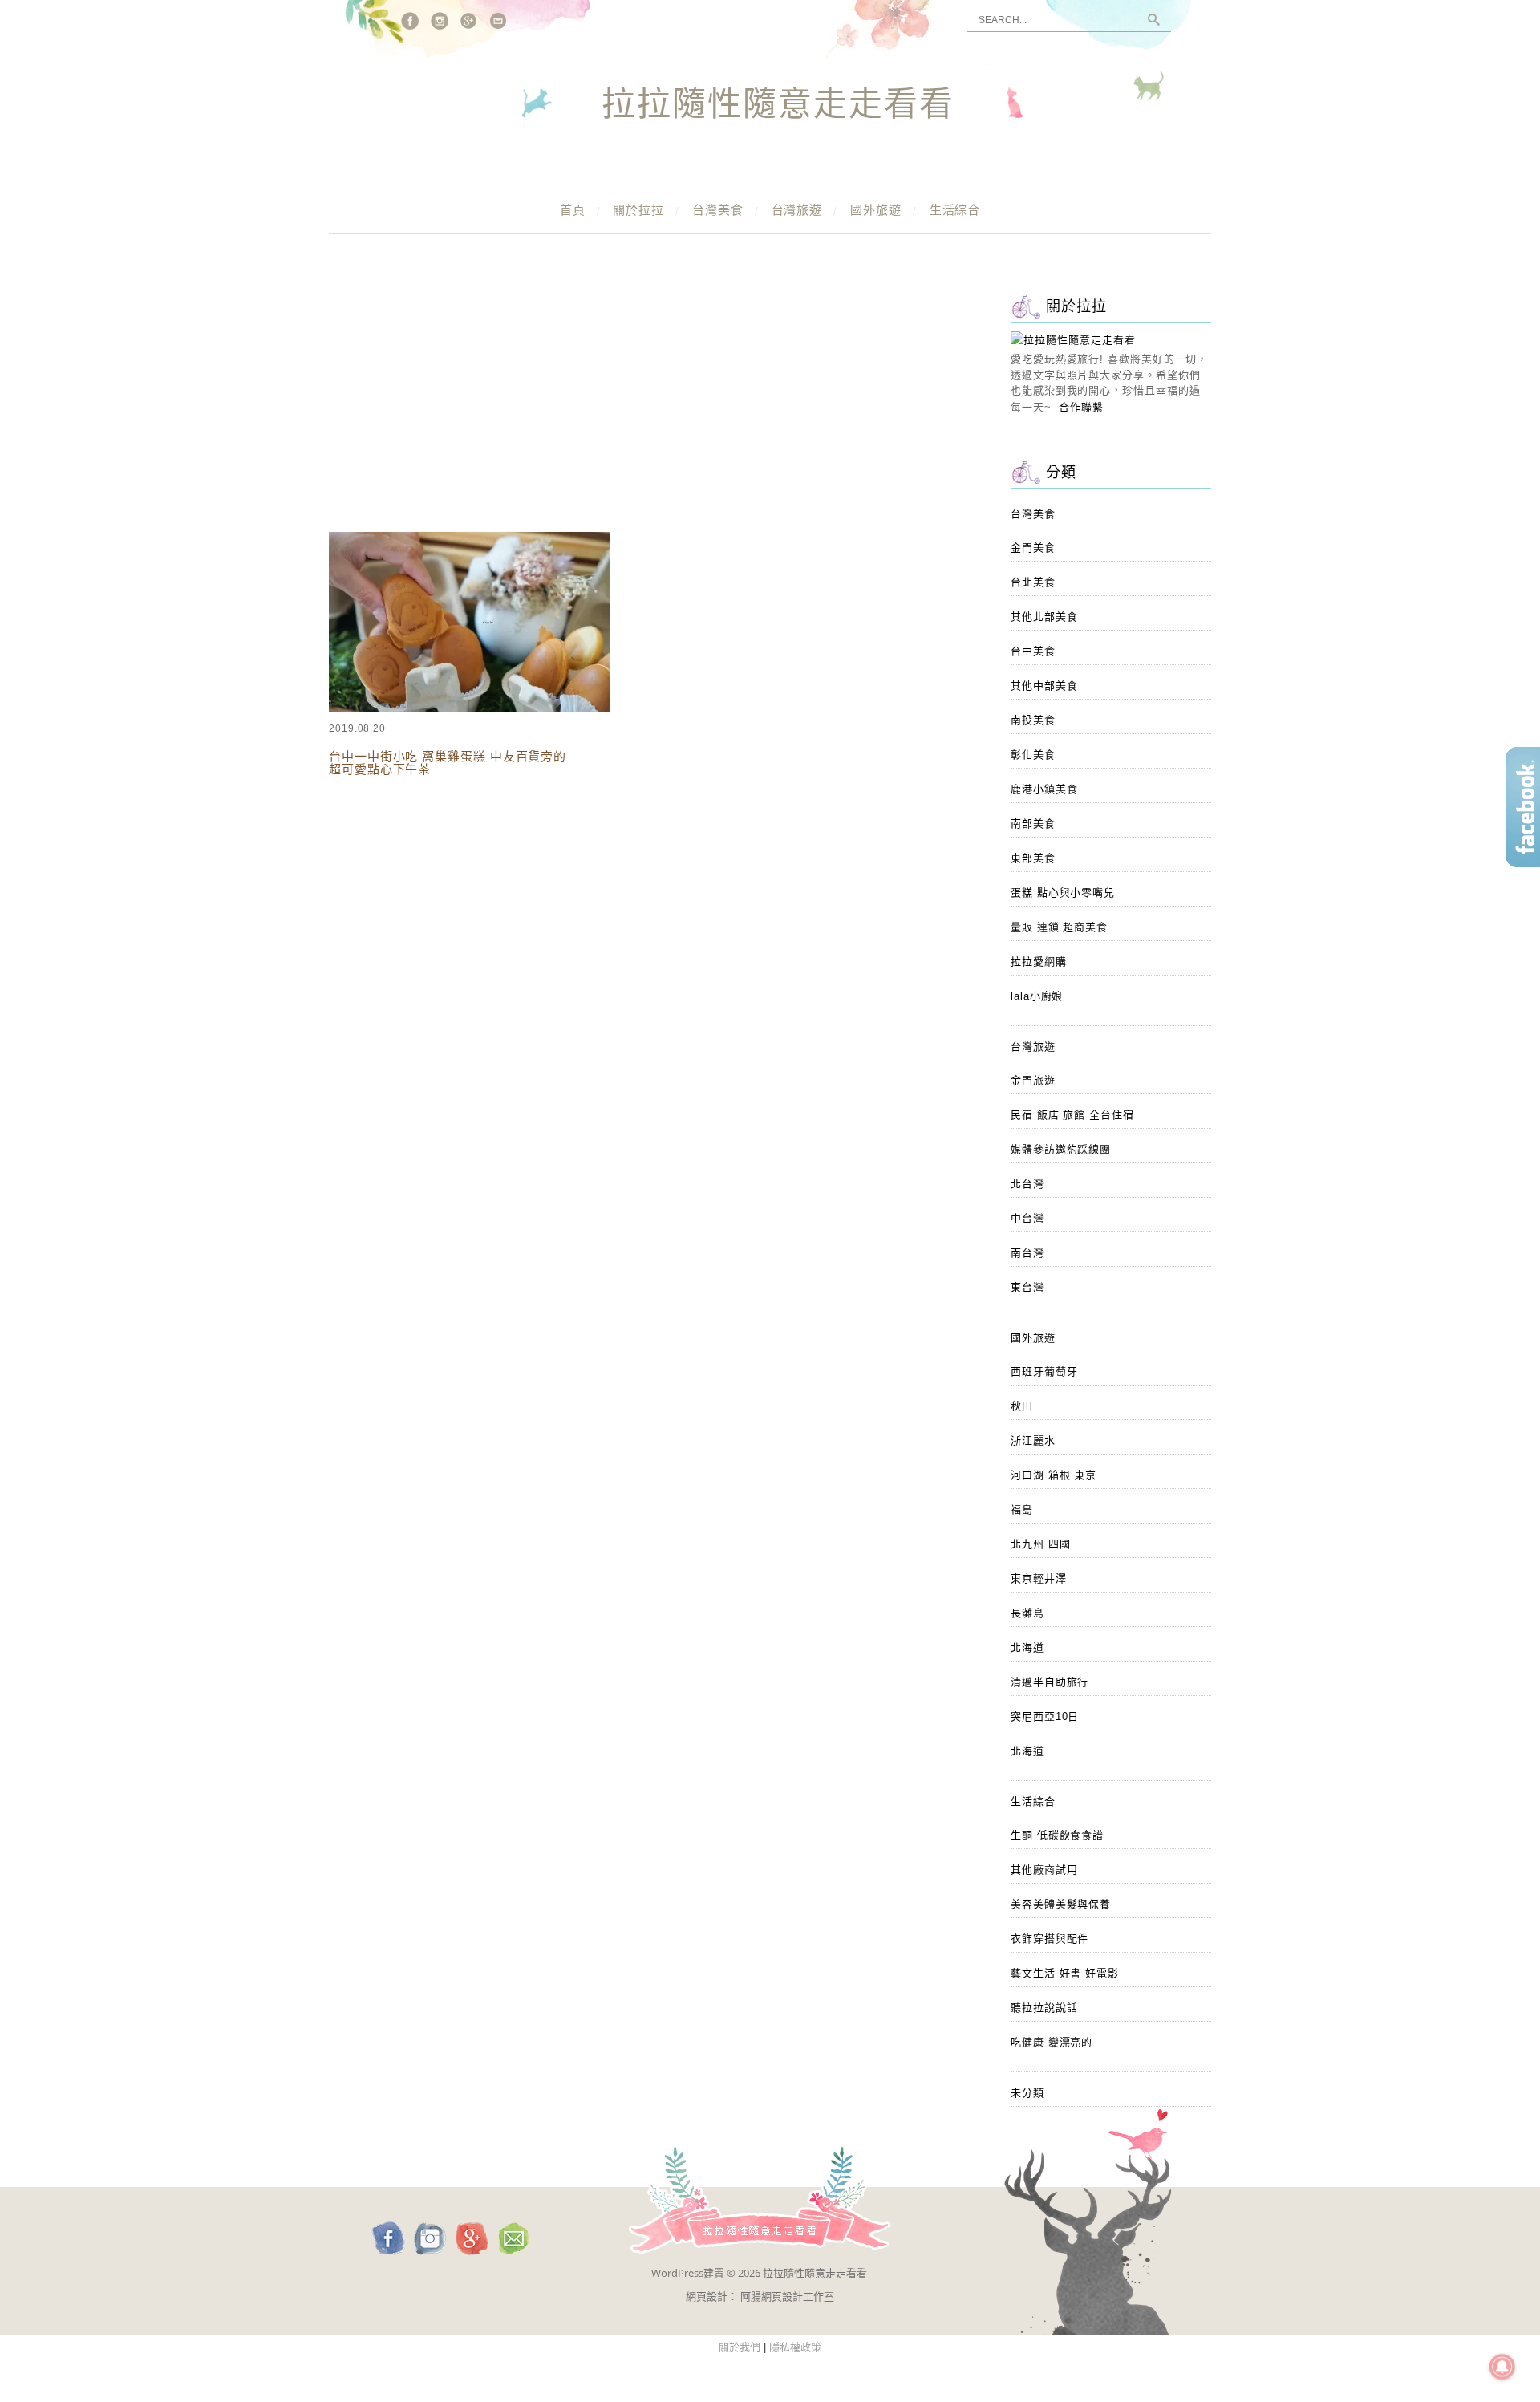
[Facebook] (410, 21)
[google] (469, 21)
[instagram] (440, 21)
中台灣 (1027, 1218)
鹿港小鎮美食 (1044, 789)
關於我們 (740, 2347)
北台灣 (1027, 1184)
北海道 (1027, 1647)
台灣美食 (718, 210)
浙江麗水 (1033, 1440)
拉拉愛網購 (1039, 962)
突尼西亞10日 (1045, 1716)
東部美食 (1033, 858)
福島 (1022, 1509)
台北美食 (1033, 582)
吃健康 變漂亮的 (1052, 2042)
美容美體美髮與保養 (1061, 1904)
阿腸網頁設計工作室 (787, 2296)
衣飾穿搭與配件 (1050, 1939)
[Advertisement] (650, 409)
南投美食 (1033, 720)
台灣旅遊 (797, 210)
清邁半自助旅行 (1050, 1682)
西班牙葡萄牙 (1044, 1371)
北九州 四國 (1040, 1544)
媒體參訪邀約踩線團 (1061, 1149)
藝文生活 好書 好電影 (1065, 1973)
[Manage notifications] (1502, 2367)
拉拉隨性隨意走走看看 (778, 105)
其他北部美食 (1044, 617)
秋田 (1022, 1406)
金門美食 (1033, 548)
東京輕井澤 (1039, 1578)
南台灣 (1027, 1253)
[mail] (499, 21)
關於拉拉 (638, 210)
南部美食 (1033, 824)
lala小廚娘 (1037, 996)
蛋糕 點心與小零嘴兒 (1063, 893)
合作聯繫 (1081, 407)
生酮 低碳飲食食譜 (1057, 1835)
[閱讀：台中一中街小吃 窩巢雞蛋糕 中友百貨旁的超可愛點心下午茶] (469, 709)
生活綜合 (955, 210)
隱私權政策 (795, 2347)
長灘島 (1027, 1613)
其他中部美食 (1044, 686)
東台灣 (1027, 1287)
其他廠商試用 (1044, 1870)
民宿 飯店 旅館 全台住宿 (1072, 1115)
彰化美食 (1033, 755)
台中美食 (1033, 651)
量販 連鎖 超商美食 (1059, 927)
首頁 (573, 210)
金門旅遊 (1033, 1080)
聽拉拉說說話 (1044, 2008)
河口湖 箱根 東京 (1054, 1475)
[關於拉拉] (1073, 340)
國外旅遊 (876, 210)
